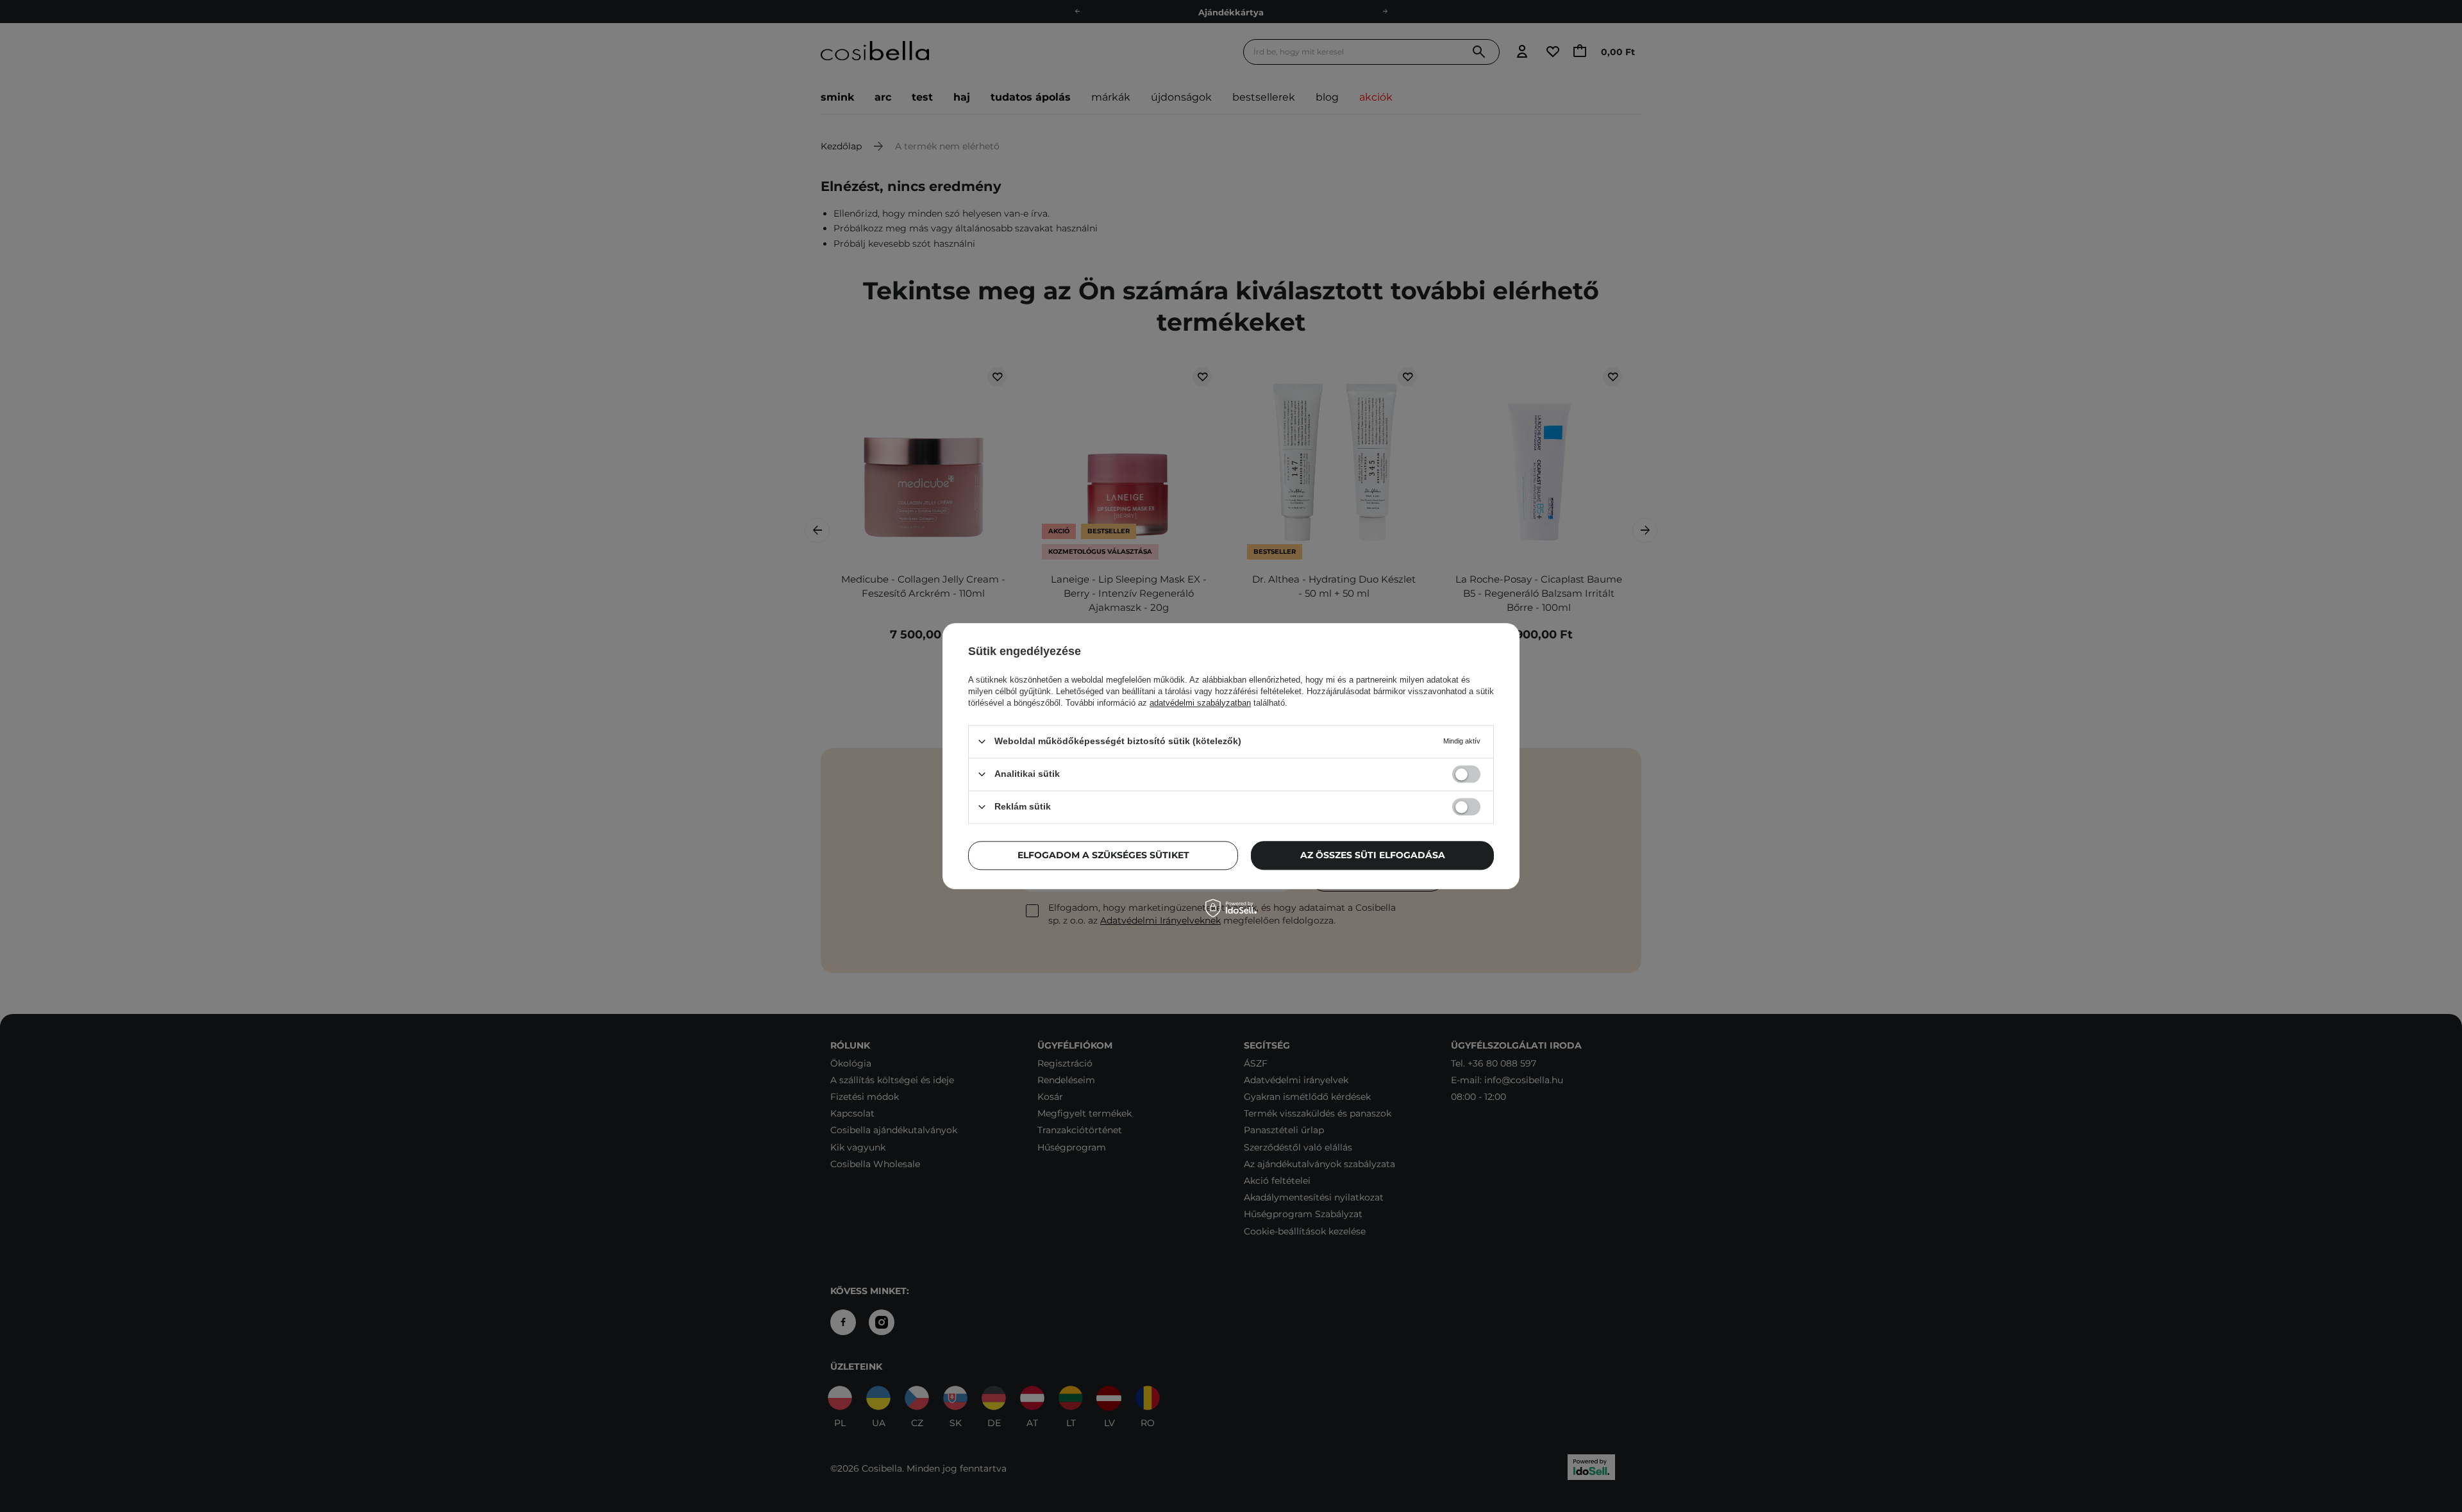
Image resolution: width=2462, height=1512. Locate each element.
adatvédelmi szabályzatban (1200, 703)
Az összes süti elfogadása (1373, 855)
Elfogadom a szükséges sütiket (1103, 855)
